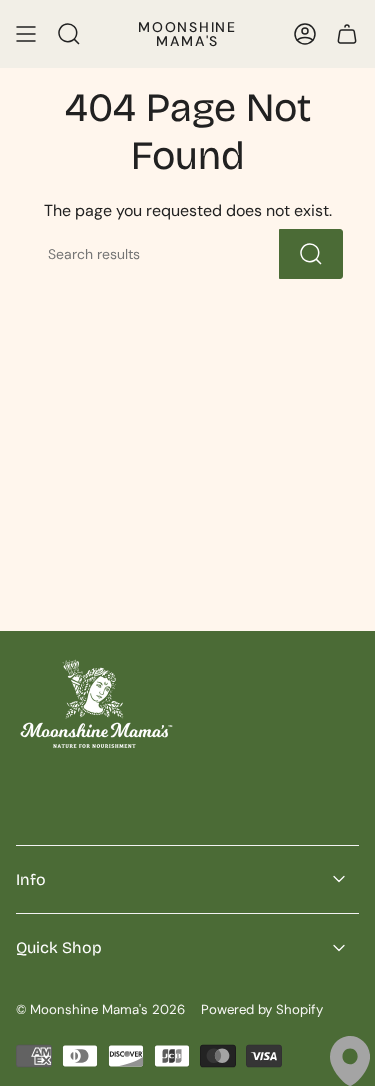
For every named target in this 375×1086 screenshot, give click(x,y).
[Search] (311, 254)
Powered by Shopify (262, 1009)
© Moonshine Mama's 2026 (100, 1009)
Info (31, 879)
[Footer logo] (96, 703)
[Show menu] (26, 34)
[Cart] (347, 34)
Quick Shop (59, 947)
